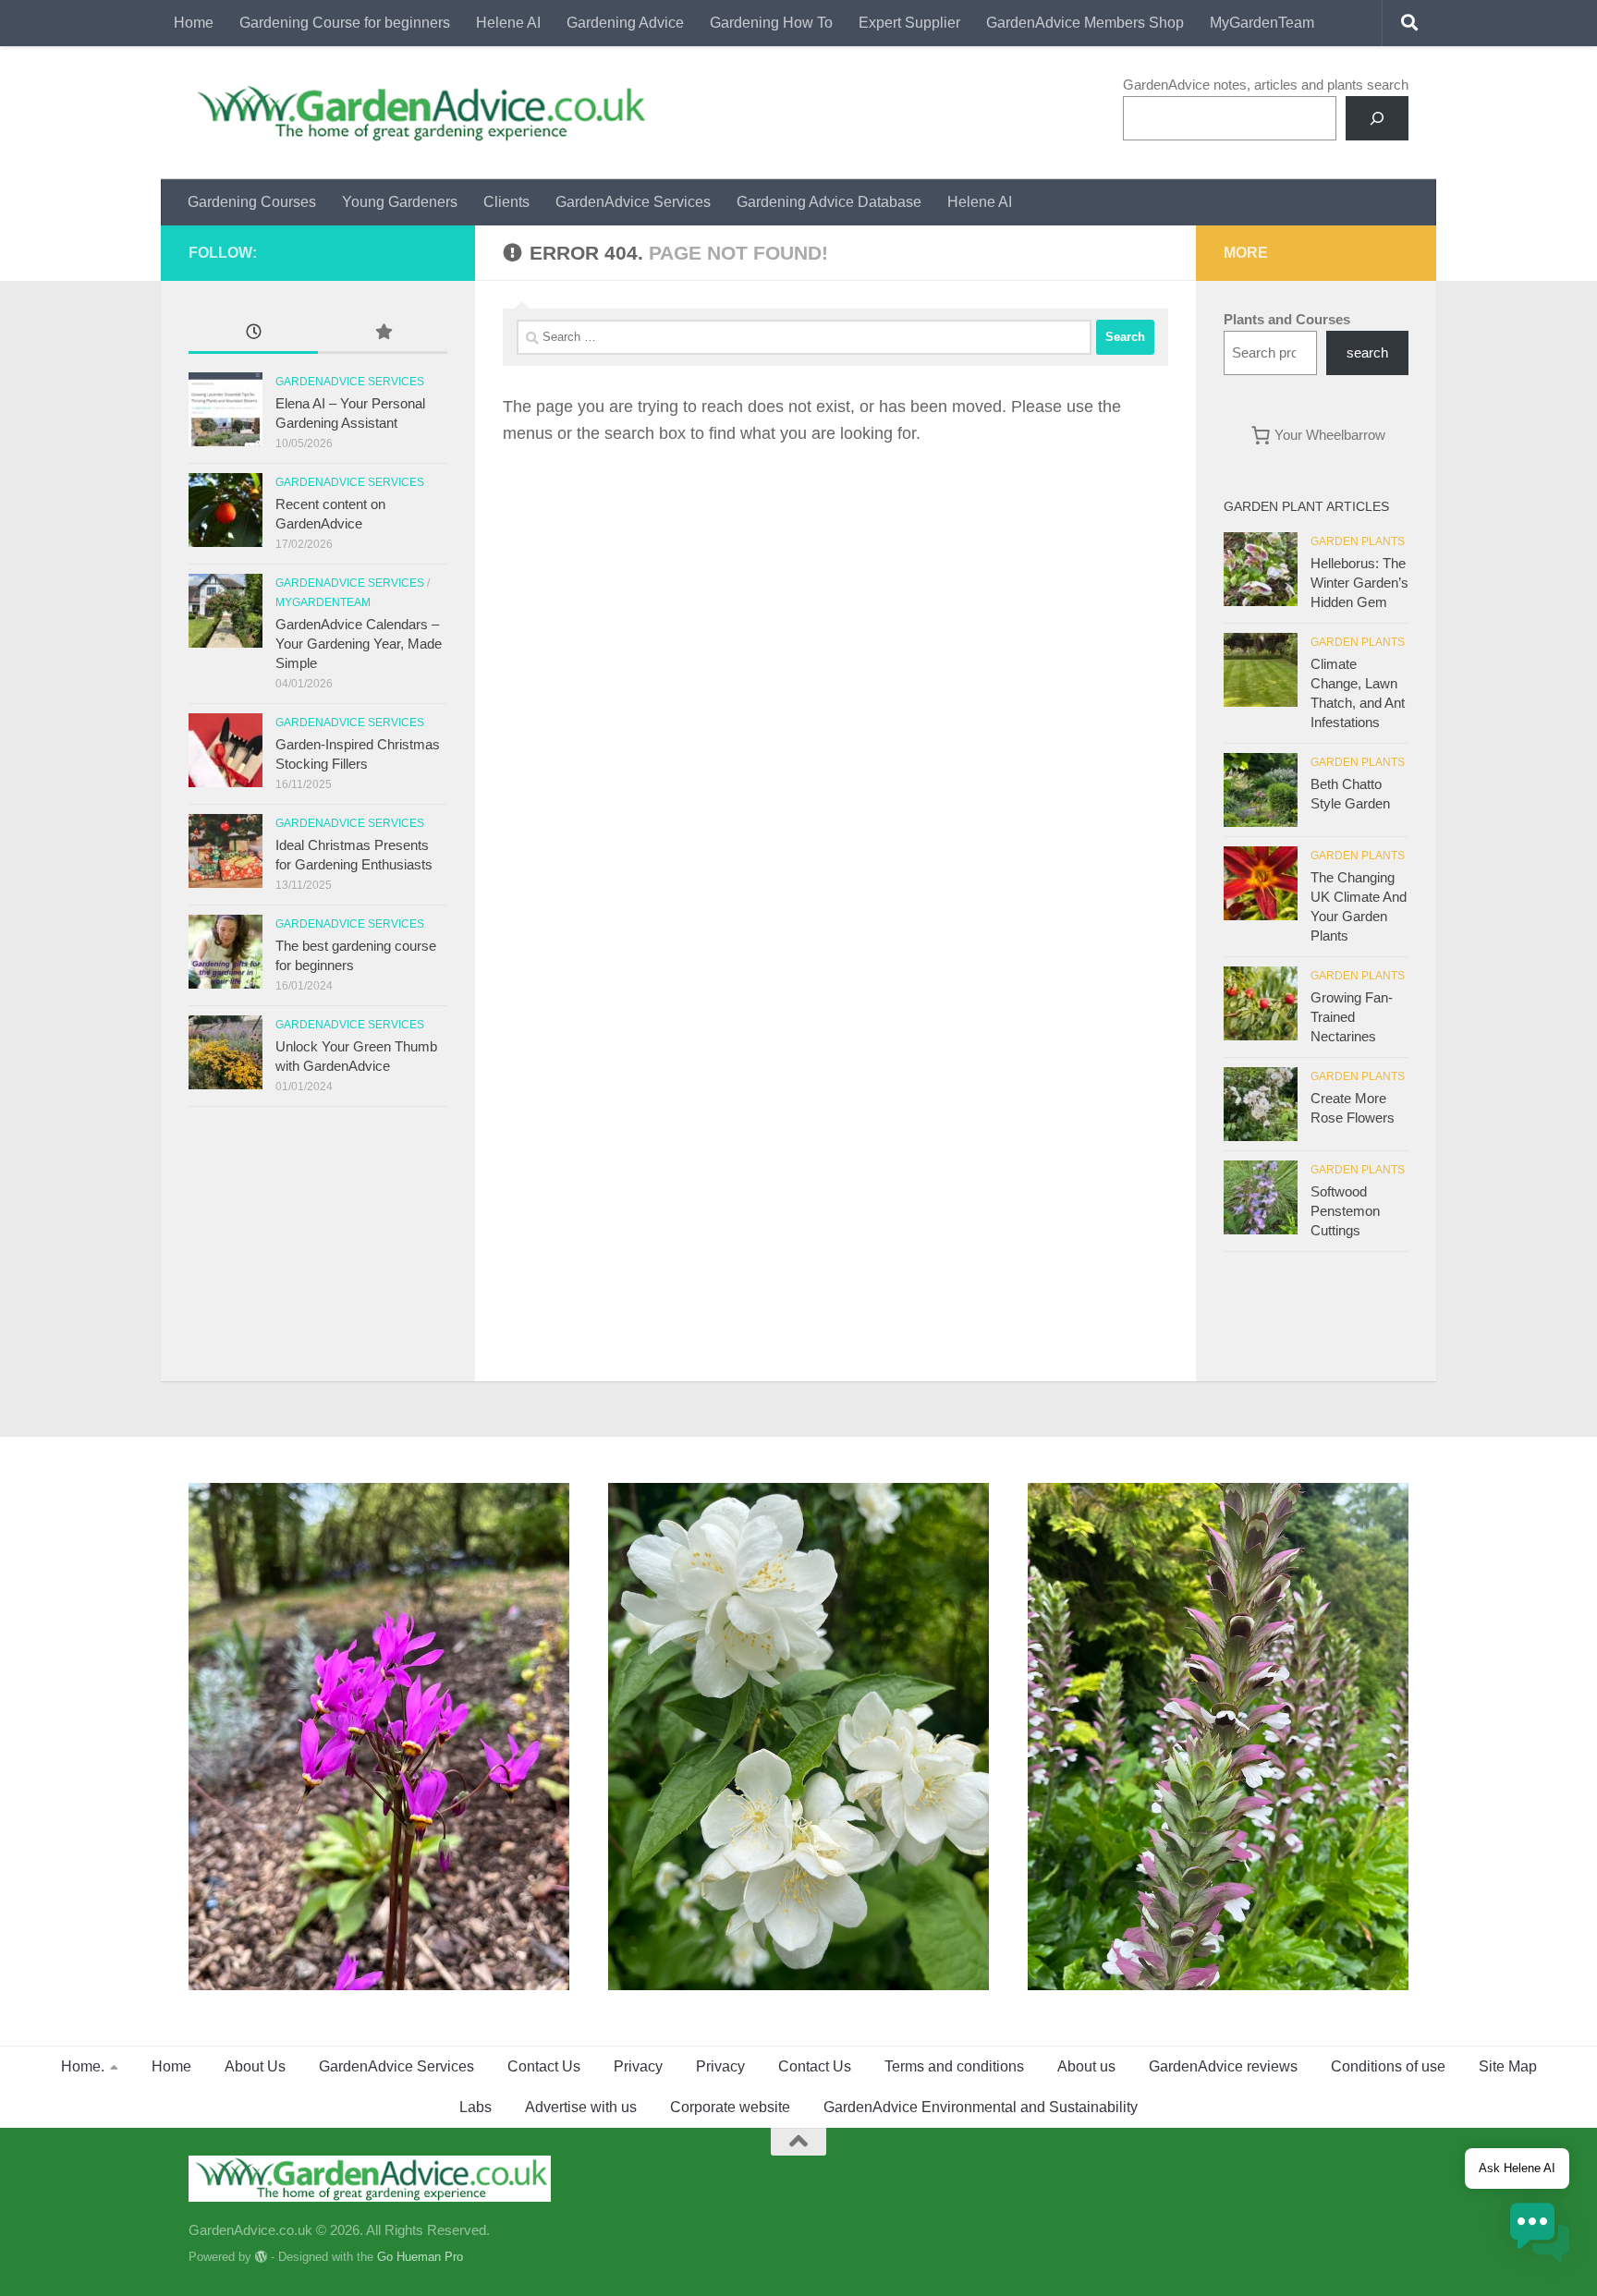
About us (1086, 2066)
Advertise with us (581, 2107)
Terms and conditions (954, 2066)
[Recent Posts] (253, 334)
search (1367, 352)
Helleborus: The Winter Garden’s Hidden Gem (1359, 583)
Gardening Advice (625, 23)
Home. (83, 2066)
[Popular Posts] (383, 334)
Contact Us (544, 2066)
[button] (1540, 2235)
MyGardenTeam (1262, 23)
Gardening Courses (252, 202)
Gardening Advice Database (829, 202)
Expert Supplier (909, 23)
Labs (475, 2107)
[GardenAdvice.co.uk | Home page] (419, 113)
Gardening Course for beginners (345, 23)
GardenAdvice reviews (1223, 2066)
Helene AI (508, 23)
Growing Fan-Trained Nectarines (1352, 1017)
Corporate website (730, 2107)
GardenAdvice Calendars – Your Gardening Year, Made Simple (359, 644)
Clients (506, 202)
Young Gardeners (400, 202)
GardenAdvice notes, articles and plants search (1266, 85)
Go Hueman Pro (420, 2257)
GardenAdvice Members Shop (1085, 23)
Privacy (638, 2066)
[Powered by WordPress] (261, 2257)
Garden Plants (1358, 541)
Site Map (1508, 2066)
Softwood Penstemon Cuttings (1345, 1211)
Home (194, 23)
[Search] (1377, 118)
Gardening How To (771, 23)
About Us (255, 2066)
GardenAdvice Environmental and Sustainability (981, 2107)
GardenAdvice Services (633, 202)
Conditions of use (1388, 2066)
